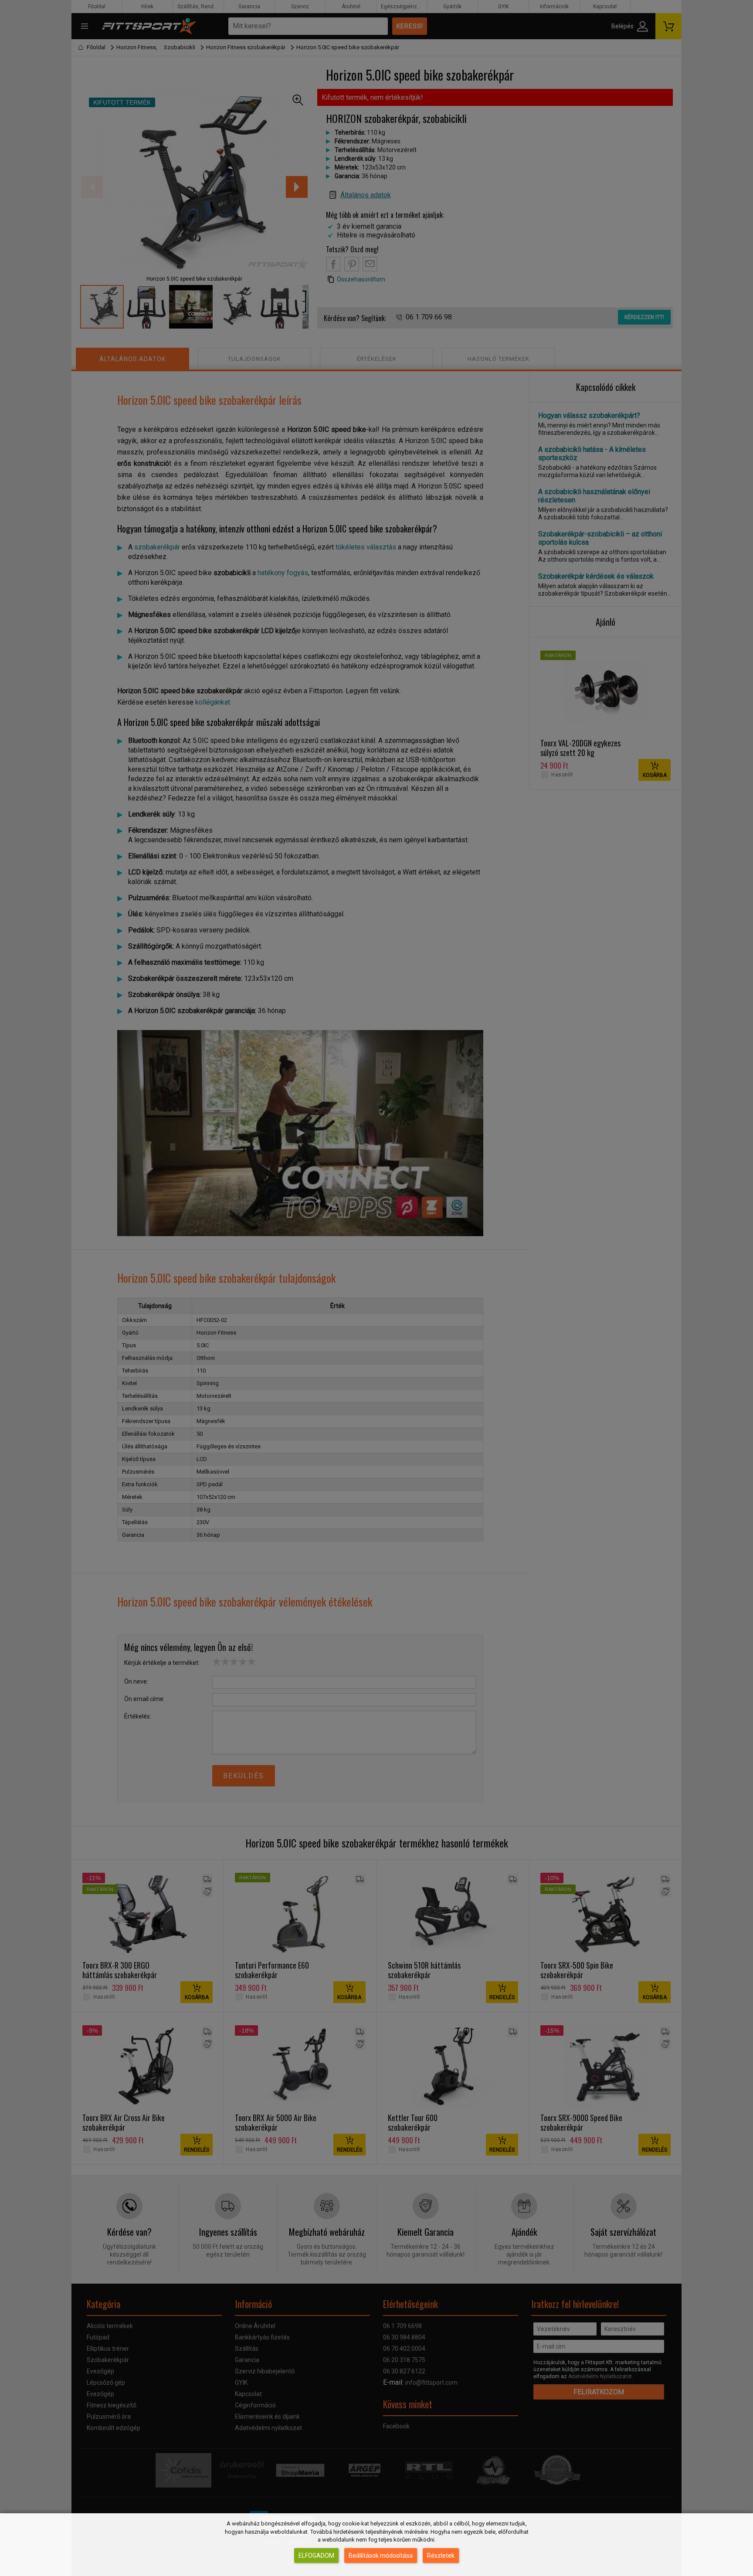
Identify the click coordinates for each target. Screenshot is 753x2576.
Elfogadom (316, 2556)
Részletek (441, 2556)
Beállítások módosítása (381, 2556)
